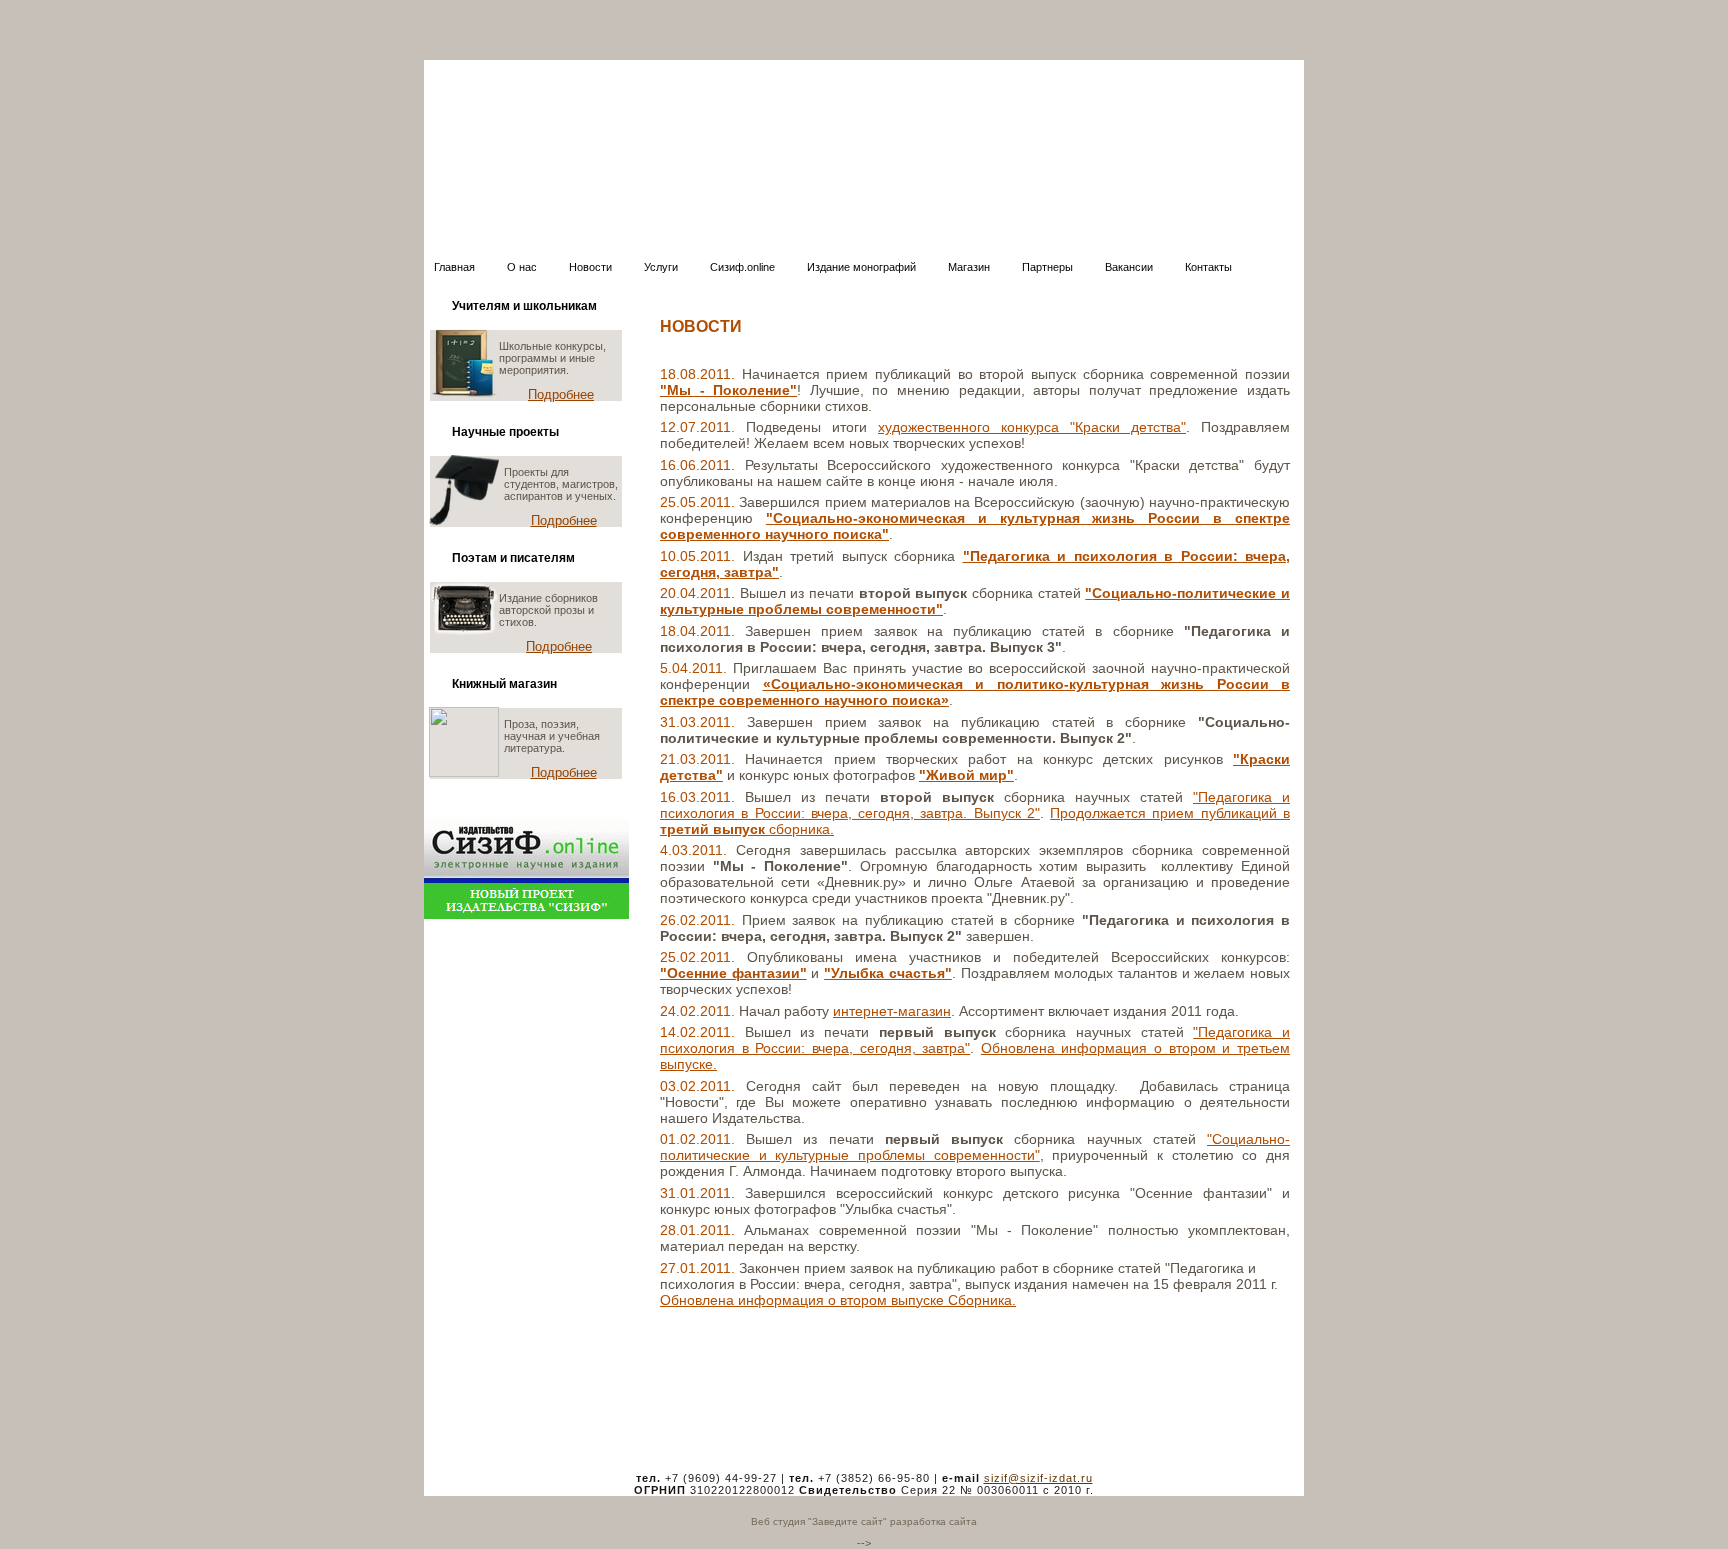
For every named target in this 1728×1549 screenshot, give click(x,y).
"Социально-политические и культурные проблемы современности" (975, 1147)
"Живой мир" (966, 775)
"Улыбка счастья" (888, 973)
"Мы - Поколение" (728, 390)
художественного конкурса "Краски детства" (1032, 427)
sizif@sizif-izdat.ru (1038, 1478)
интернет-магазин (892, 1011)
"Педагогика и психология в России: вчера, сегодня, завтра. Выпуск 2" (975, 805)
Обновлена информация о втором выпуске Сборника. (838, 1300)
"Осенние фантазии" (733, 973)
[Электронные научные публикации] (526, 915)
